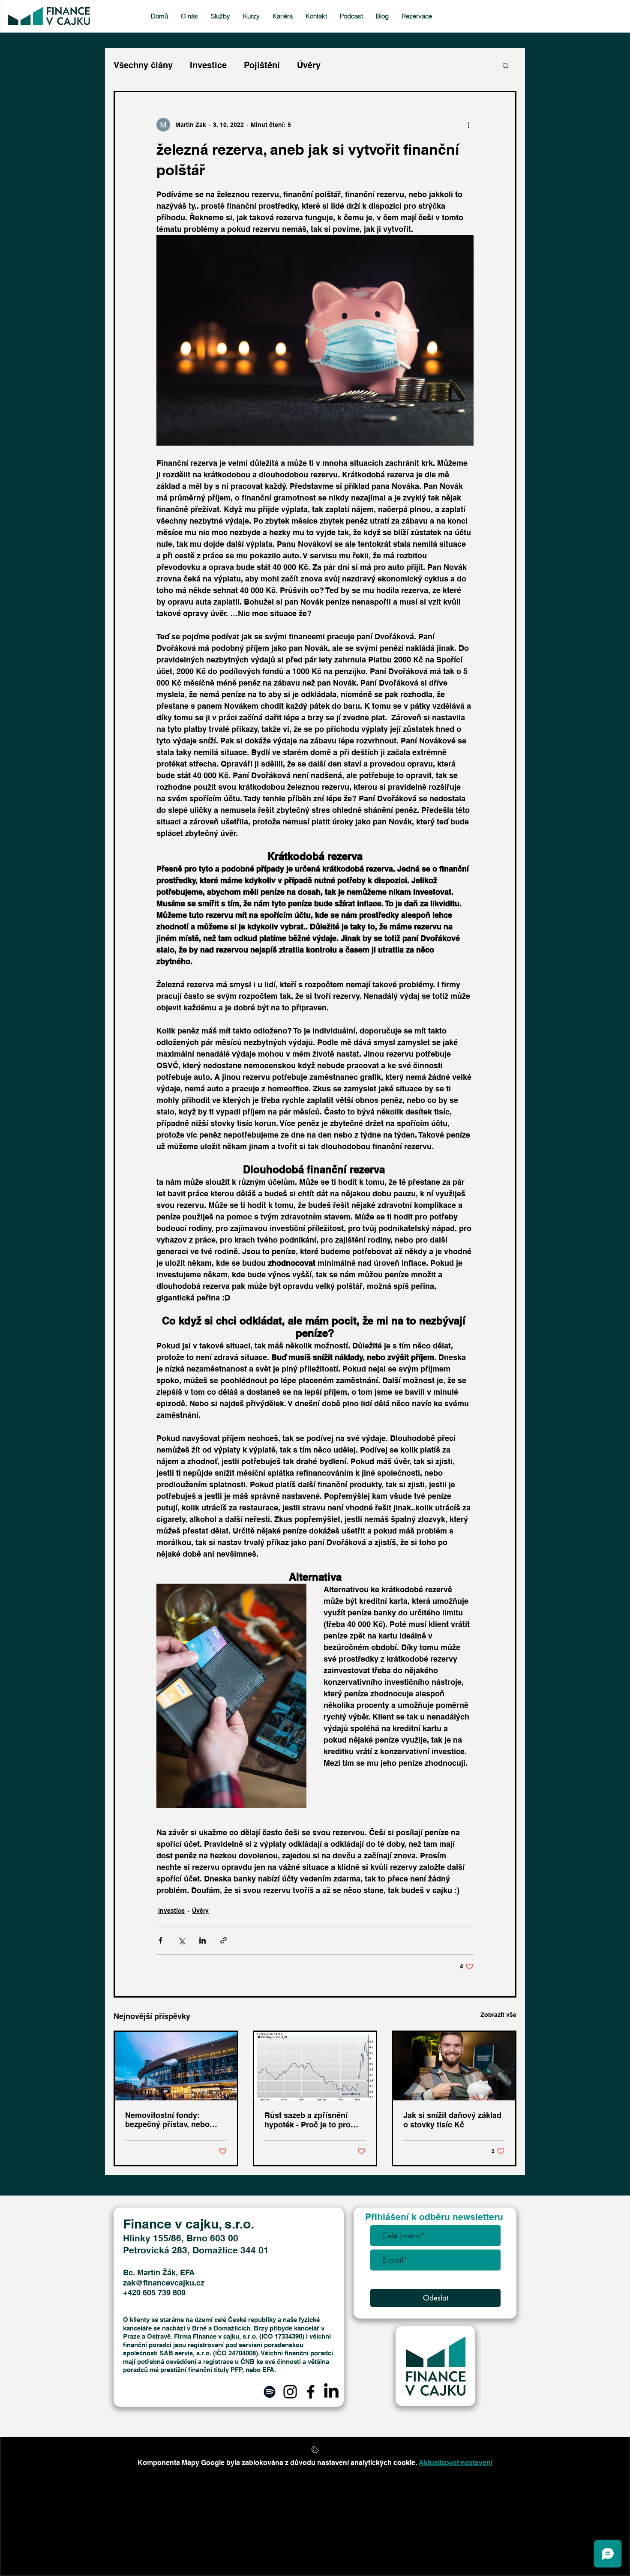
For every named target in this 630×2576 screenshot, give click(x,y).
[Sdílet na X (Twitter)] (181, 1940)
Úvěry (309, 65)
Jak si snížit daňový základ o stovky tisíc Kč (452, 2120)
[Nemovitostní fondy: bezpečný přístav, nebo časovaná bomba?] (176, 2066)
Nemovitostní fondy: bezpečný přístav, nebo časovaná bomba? (167, 2120)
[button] (505, 65)
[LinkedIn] (331, 2392)
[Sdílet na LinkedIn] (202, 1940)
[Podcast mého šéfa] (270, 2392)
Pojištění (262, 65)
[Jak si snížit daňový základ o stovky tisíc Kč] (454, 2066)
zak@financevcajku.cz (164, 2283)
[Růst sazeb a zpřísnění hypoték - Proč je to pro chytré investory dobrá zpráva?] (315, 2066)
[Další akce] (468, 125)
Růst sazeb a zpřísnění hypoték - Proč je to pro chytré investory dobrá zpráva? (307, 2120)
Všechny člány (143, 65)
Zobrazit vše (498, 2015)
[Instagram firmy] (290, 2392)
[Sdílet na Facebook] (160, 1940)
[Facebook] (311, 2392)
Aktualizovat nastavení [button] (456, 2463)
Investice (208, 65)
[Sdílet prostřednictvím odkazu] (223, 1940)
